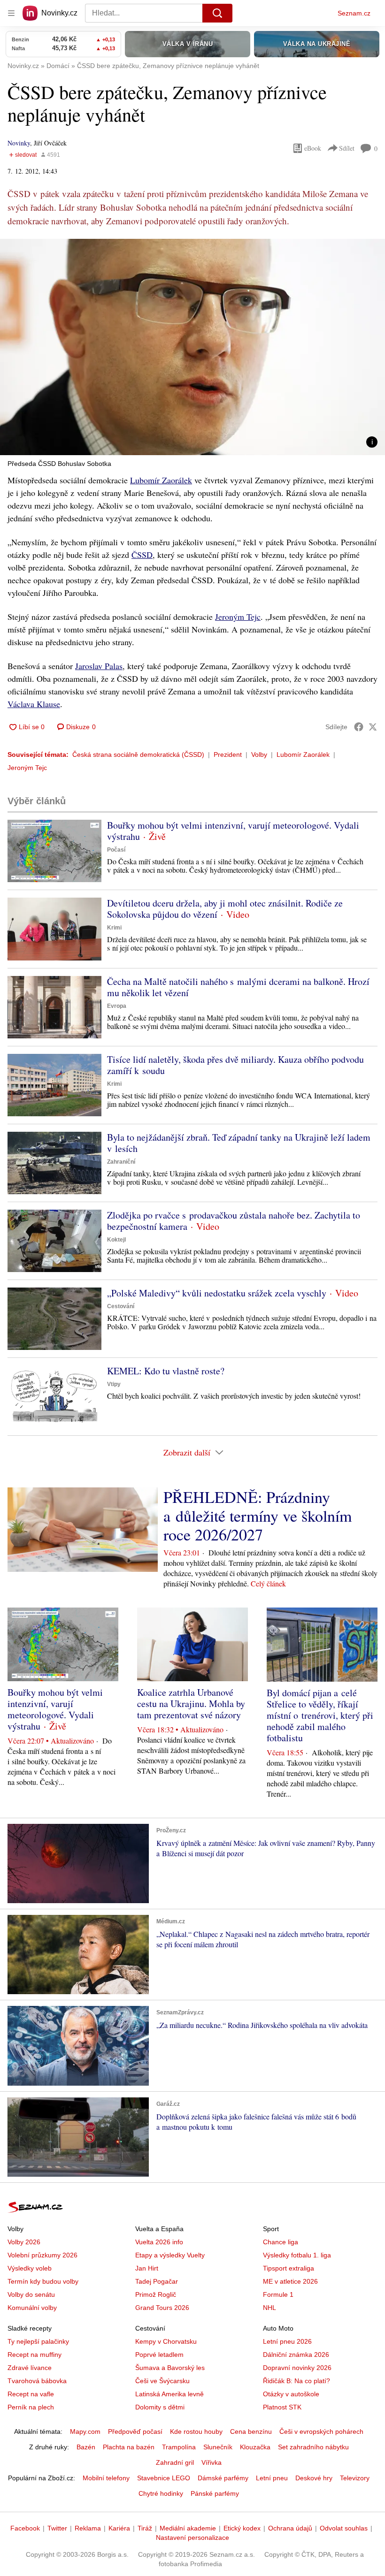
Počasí (116, 850)
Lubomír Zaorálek (161, 480)
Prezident (228, 755)
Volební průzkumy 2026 (42, 2255)
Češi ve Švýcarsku (162, 2381)
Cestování (121, 1306)
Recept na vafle (31, 2394)
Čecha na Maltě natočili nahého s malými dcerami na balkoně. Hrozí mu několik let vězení (238, 987)
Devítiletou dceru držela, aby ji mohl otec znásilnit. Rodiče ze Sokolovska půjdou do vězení (225, 909)
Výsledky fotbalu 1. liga (297, 2255)
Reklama (88, 2528)
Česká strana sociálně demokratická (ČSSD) (138, 755)
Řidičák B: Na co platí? (296, 2381)
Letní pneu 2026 (287, 2341)
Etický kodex (242, 2528)
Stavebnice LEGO (164, 2478)
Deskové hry (314, 2478)
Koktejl (116, 1240)
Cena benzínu (251, 2431)
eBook (313, 148)
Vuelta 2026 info (159, 2242)
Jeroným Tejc (238, 617)
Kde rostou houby (196, 2431)
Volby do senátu (31, 2294)
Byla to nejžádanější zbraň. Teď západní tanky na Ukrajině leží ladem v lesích (239, 1143)
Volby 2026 (24, 2242)
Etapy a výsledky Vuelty (170, 2255)
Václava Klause (34, 704)
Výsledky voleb (30, 2268)
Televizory (355, 2478)
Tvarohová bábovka (37, 2381)
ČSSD (142, 555)
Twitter (57, 2528)
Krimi (114, 928)
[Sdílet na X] (373, 727)
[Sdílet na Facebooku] (359, 727)
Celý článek (268, 1583)
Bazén (86, 2447)
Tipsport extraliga (289, 2268)
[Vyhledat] (217, 13)
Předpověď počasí (135, 2431)
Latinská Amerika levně (169, 2394)
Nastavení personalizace (192, 2538)
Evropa (117, 1006)
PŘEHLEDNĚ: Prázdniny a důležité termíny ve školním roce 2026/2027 (258, 1516)
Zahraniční (121, 1162)
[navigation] (11, 13)
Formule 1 (278, 2294)
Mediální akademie (188, 2528)
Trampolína (179, 2447)
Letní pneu (272, 2478)
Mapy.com (85, 2431)
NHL (269, 2308)
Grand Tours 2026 (162, 2308)
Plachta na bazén (129, 2447)
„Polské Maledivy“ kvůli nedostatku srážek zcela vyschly (217, 1293)
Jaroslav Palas (99, 666)
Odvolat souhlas (344, 2528)
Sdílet (347, 148)
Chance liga (281, 2242)
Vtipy (114, 1384)
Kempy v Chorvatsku (166, 2341)
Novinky (19, 143)
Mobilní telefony (106, 2478)
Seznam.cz (354, 13)
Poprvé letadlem (159, 2355)
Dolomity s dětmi (160, 2407)
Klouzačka (255, 2447)
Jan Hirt (147, 2268)
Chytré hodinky (161, 2493)
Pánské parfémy (215, 2493)
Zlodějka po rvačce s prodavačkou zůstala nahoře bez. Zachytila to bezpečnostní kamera (234, 1221)
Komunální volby (32, 2308)
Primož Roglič (156, 2294)
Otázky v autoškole (291, 2394)
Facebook (25, 2528)
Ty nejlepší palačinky (38, 2341)
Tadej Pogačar (157, 2281)
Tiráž (145, 2528)
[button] (192, 347)
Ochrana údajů (290, 2528)
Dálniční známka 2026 (296, 2355)
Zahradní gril (175, 2462)
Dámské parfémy (223, 2478)
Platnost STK (282, 2407)
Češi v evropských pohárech (321, 2431)
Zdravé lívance (30, 2368)
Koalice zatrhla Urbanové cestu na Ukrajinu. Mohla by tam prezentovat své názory (191, 1703)
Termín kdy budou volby (43, 2281)
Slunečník (218, 2447)
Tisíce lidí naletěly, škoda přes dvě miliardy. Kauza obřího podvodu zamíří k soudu (235, 1065)
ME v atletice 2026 (290, 2281)
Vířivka (212, 2462)
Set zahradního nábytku (313, 2447)
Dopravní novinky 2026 (297, 2368)
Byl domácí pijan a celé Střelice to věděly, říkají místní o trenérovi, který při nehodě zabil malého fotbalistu (320, 1715)
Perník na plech (31, 2407)
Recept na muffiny (35, 2355)
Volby (259, 755)
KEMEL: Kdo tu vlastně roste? (166, 1371)
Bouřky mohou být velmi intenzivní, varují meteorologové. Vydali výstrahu (233, 831)
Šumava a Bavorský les (170, 2368)
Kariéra (119, 2528)
